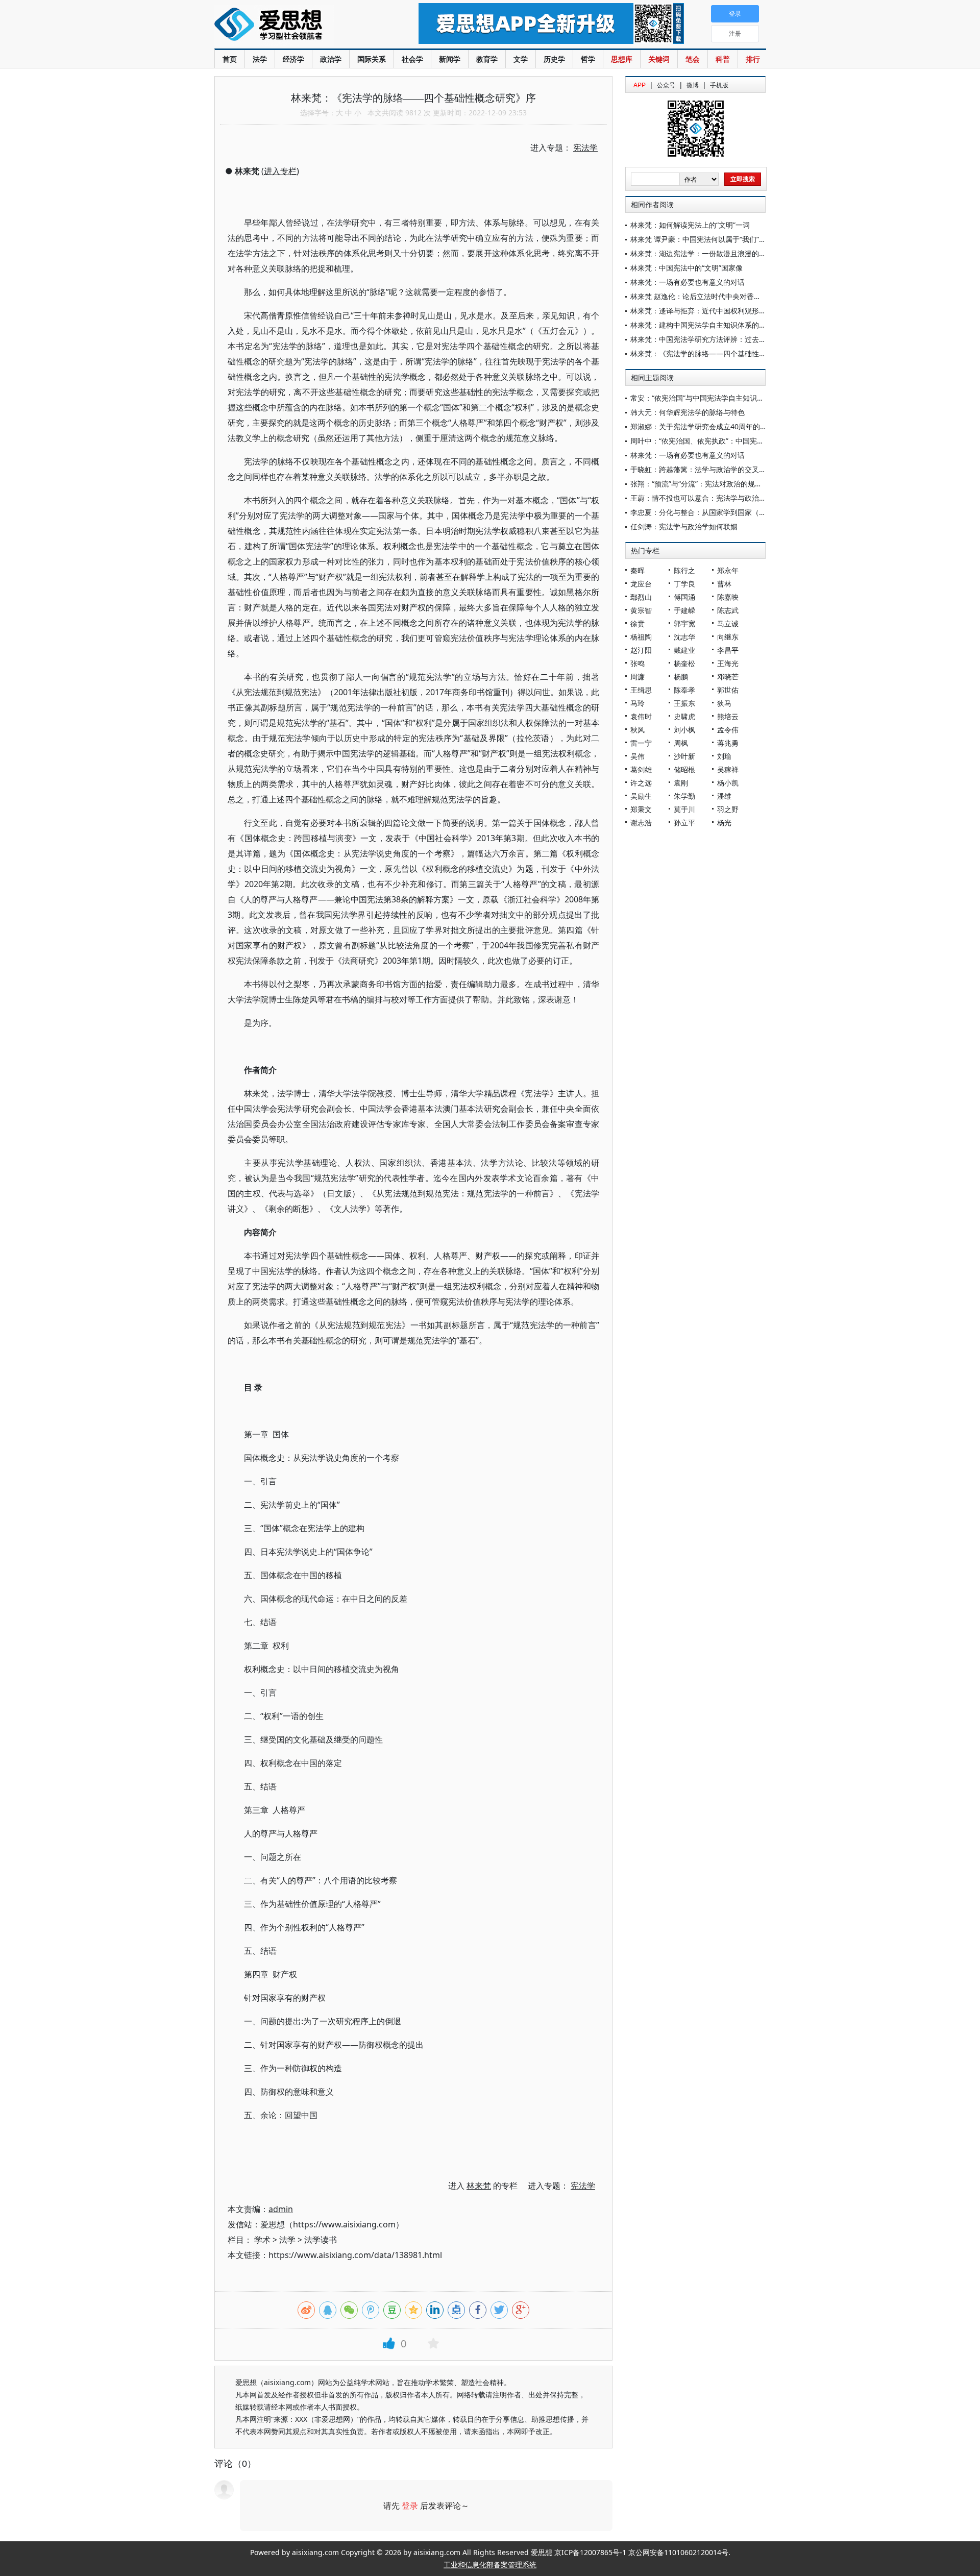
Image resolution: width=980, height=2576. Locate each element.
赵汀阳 (641, 650)
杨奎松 (684, 663)
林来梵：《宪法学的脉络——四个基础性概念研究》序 (716, 353)
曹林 (724, 584)
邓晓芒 (728, 677)
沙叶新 (684, 756)
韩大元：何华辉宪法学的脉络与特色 (688, 412)
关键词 (659, 59)
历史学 (554, 59)
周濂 (638, 677)
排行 (753, 59)
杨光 (724, 823)
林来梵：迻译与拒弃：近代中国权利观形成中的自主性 (716, 311)
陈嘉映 (728, 597)
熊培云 (728, 716)
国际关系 (372, 59)
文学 (521, 59)
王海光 (728, 663)
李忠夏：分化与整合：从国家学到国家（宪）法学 (709, 512)
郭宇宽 (684, 623)
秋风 (638, 730)
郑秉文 (641, 809)
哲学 (588, 59)
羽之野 (728, 809)
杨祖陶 (641, 637)
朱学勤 (684, 796)
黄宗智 (641, 610)
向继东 (728, 637)
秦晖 (638, 570)
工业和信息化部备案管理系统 (490, 2565)
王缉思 (641, 690)
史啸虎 (684, 716)
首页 (230, 59)
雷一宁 (641, 743)
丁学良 (684, 584)
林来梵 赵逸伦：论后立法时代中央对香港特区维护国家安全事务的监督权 (746, 296)
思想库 (622, 59)
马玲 (638, 703)
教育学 (487, 59)
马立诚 (728, 623)
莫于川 (684, 809)
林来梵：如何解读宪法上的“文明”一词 (690, 225)
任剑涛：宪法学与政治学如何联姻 (684, 526)
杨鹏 (681, 677)
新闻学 (450, 59)
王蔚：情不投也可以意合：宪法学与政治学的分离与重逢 (720, 498)
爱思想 (296, 26)
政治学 (331, 59)
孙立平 (684, 823)
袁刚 (681, 783)
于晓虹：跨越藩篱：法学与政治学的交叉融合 (702, 469)
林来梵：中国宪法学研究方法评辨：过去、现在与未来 (716, 339)
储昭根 (684, 769)
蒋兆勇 (728, 743)
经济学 (293, 59)
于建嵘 (684, 610)
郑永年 (728, 570)
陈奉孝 (684, 690)
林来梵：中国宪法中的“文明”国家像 (687, 268)
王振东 (684, 703)
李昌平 (728, 650)
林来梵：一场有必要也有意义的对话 (688, 282)
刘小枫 (684, 730)
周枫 (681, 743)
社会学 (412, 59)
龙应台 (641, 584)
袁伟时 (641, 716)
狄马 (724, 703)
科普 (723, 59)
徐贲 (638, 623)
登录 (410, 2506)
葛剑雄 (641, 769)
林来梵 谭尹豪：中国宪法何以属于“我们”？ (698, 239)
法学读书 (321, 2240)
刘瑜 (724, 756)
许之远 (641, 783)
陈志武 (728, 610)
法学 (260, 59)
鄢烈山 (641, 597)
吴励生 (641, 796)
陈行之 (684, 570)
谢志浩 (641, 823)
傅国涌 (684, 597)
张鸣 (638, 663)
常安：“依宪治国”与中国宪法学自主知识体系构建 (708, 398)
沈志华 (684, 637)
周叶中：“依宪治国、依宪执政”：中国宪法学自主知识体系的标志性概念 (744, 441)
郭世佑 (728, 690)
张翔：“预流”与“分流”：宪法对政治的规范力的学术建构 (718, 484)
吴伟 (638, 756)
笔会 (693, 59)
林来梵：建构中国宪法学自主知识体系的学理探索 (709, 325)
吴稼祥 (728, 769)
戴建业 (684, 650)
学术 (262, 2240)
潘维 (724, 796)
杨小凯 (728, 783)
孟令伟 (728, 730)
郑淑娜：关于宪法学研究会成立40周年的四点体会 (709, 426)
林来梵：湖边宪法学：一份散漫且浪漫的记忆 (702, 253)
